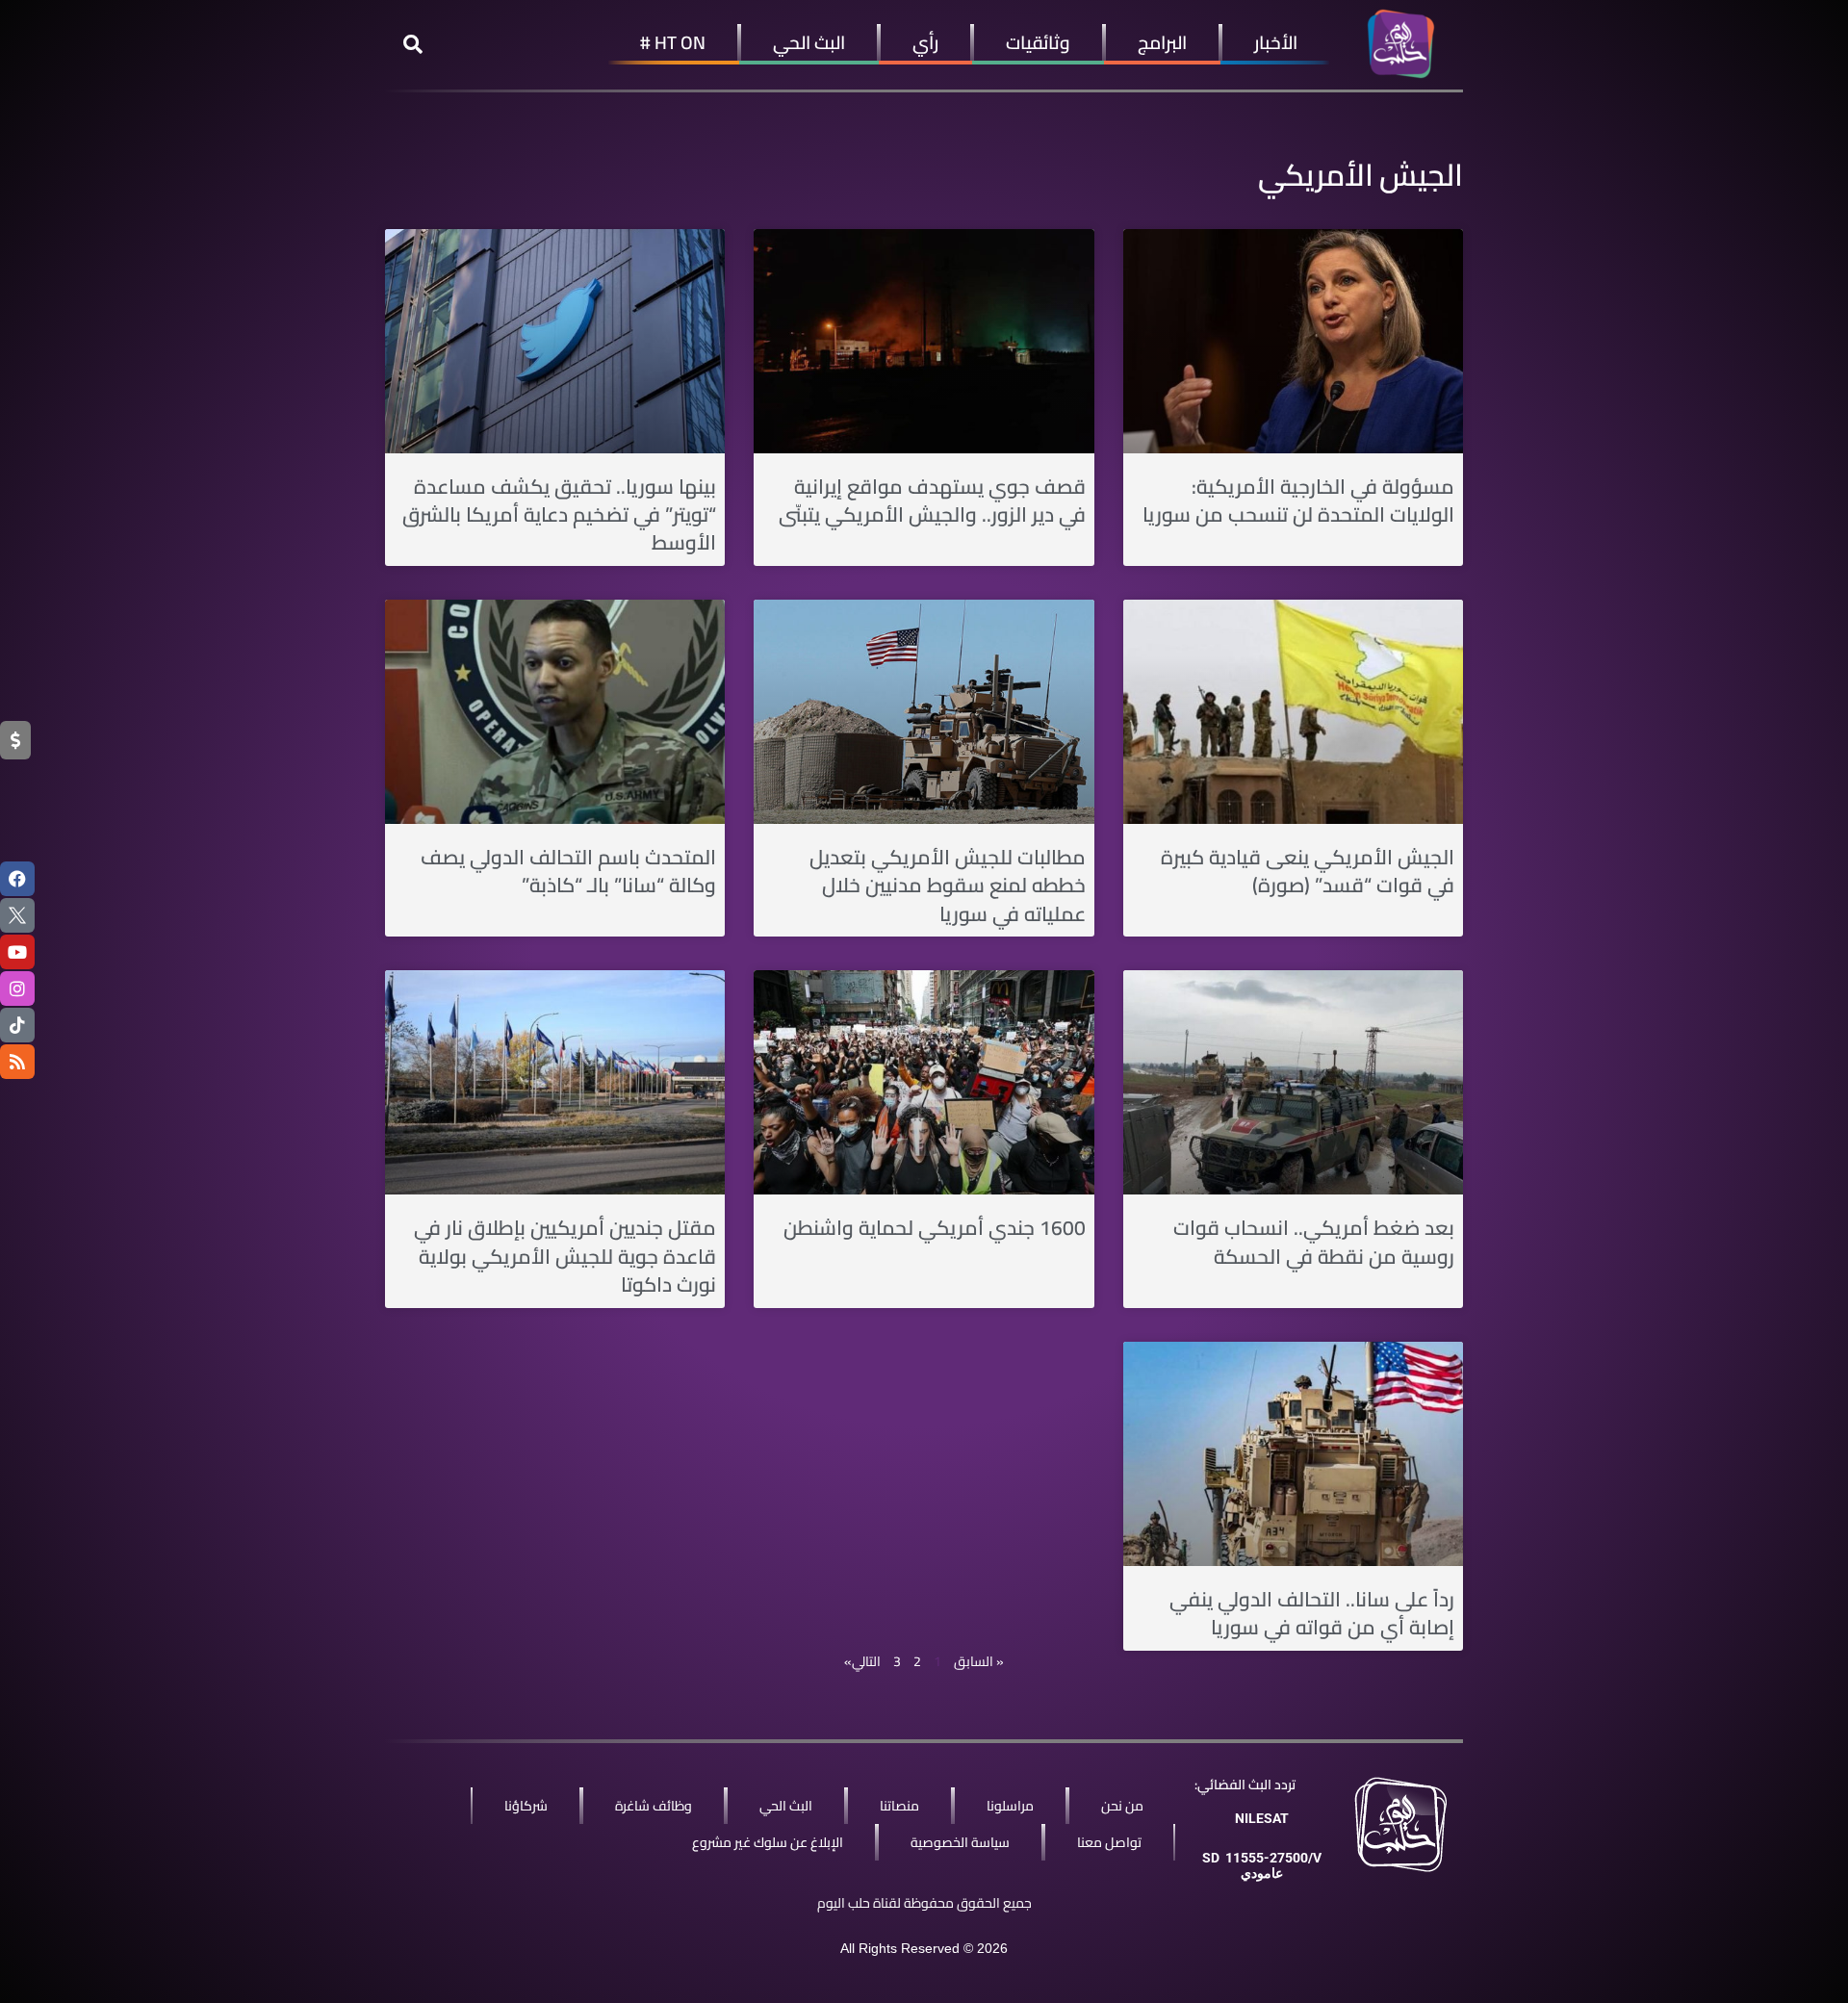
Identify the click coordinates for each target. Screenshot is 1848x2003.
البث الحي (809, 42)
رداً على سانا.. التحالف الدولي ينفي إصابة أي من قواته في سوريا (1312, 1613)
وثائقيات (1038, 42)
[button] (413, 44)
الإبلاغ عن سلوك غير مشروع (768, 1842)
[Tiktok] (17, 1025)
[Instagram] (17, 989)
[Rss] (17, 1062)
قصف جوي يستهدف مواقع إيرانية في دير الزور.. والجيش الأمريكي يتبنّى (932, 501)
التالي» (862, 1661)
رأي (925, 42)
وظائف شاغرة (654, 1806)
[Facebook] (17, 879)
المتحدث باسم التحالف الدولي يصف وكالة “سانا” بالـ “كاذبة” (568, 871)
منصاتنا (899, 1806)
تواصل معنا (1109, 1842)
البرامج (1162, 42)
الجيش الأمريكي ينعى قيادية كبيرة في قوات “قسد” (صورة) (1308, 871)
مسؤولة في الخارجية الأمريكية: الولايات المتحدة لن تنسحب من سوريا (1298, 501)
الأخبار (1276, 42)
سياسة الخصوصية (960, 1842)
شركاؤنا (526, 1806)
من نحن (1122, 1806)
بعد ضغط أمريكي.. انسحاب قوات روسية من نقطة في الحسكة (1314, 1242)
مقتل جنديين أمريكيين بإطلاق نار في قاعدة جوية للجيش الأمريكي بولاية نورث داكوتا (565, 1256)
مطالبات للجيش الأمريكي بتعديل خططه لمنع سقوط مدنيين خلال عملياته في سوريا (948, 886)
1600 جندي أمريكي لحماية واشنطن (935, 1228)
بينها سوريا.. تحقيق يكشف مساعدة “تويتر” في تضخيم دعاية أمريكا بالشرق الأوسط (559, 515)
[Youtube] (17, 952)
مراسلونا (1010, 1806)
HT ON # (673, 42)
